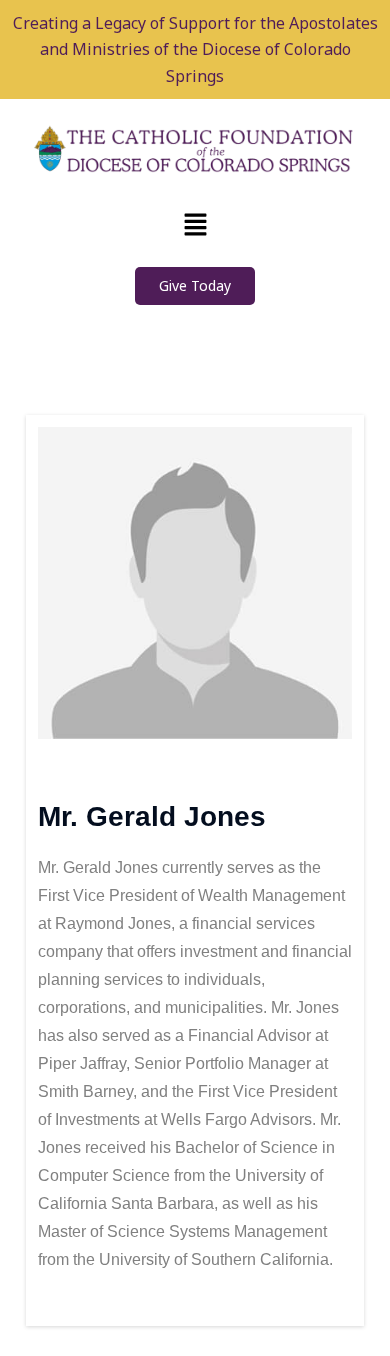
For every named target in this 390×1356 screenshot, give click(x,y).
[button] (195, 225)
